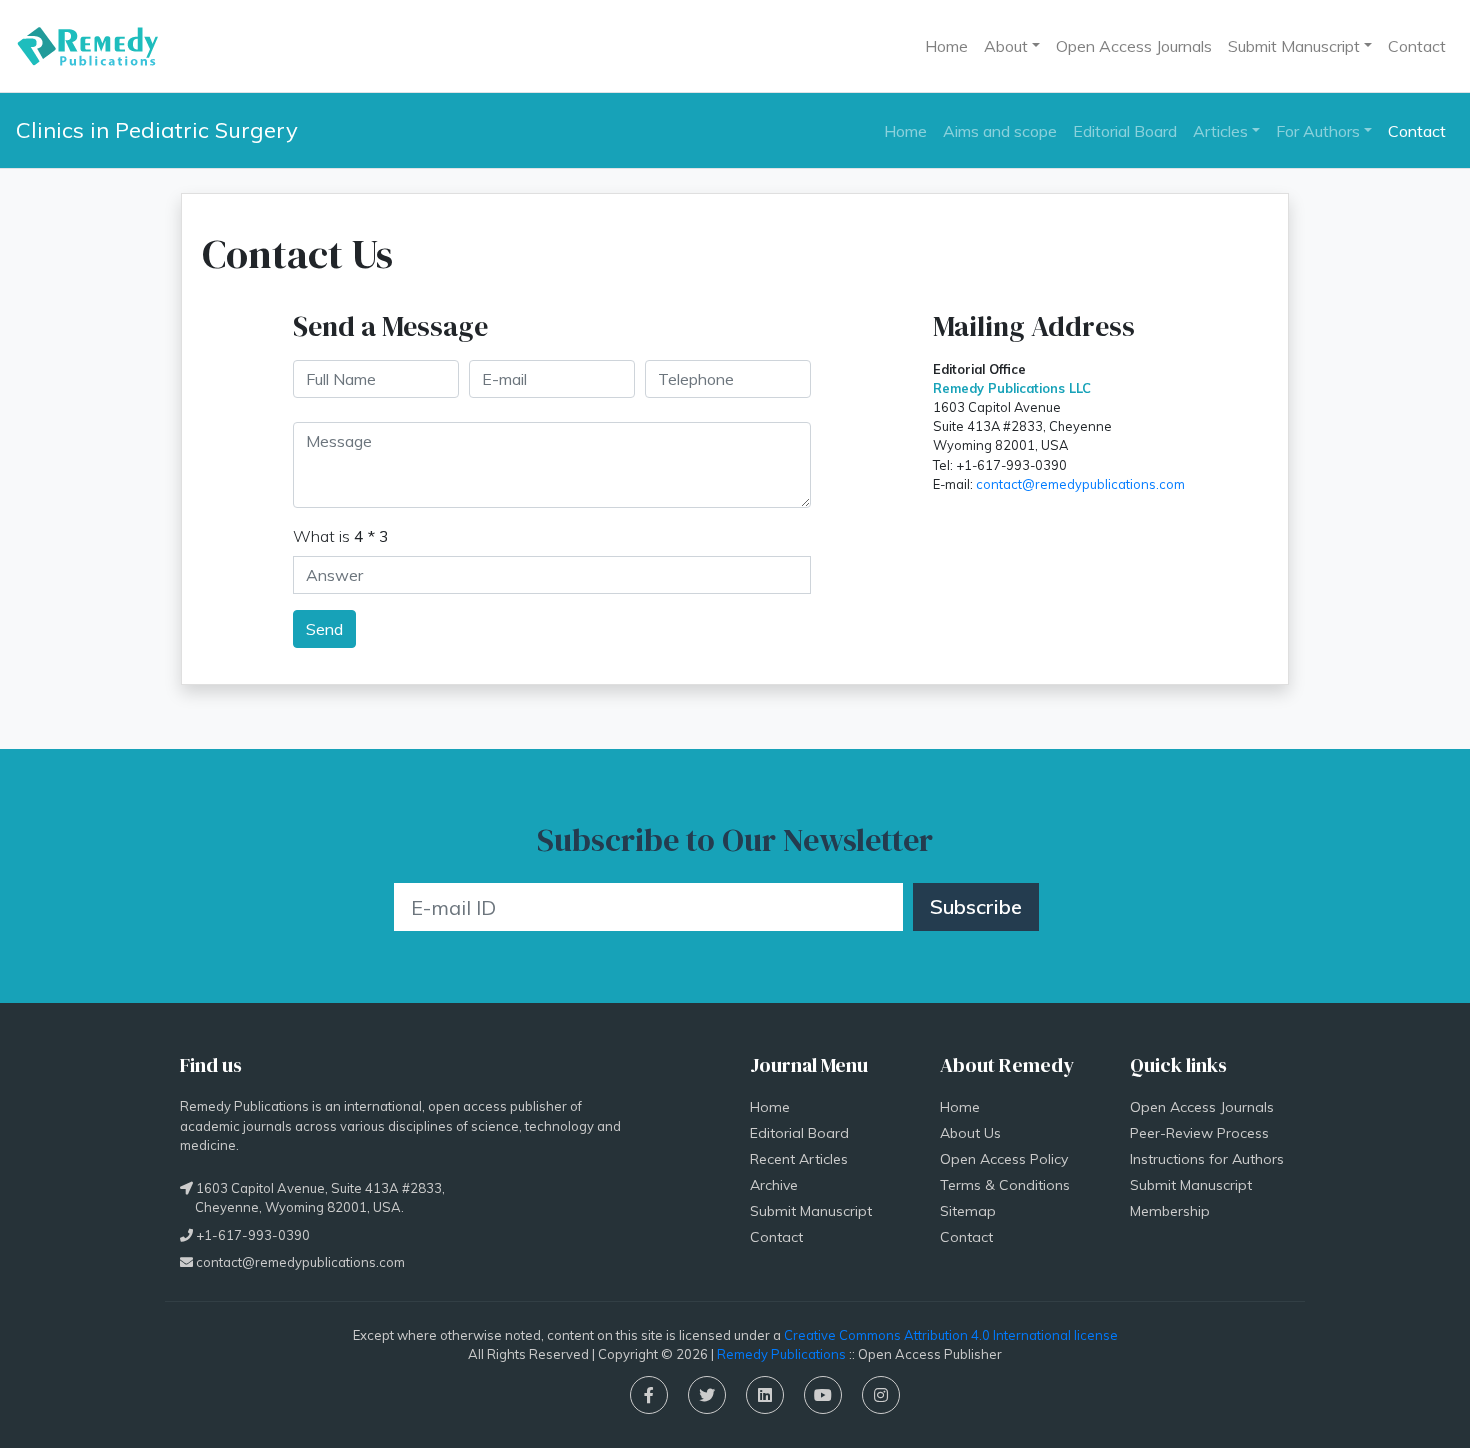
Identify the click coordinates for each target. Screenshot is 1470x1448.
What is (341, 536)
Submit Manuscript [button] (1294, 46)
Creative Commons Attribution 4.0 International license (951, 1335)
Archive (774, 1185)
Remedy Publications (781, 1354)
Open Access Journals (1134, 46)
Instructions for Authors (1207, 1159)
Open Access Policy (1004, 1159)
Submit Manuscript (811, 1211)
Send (324, 629)
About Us (970, 1133)
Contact (1417, 46)
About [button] (1006, 46)
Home (946, 46)
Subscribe (976, 906)
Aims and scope (1000, 131)
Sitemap (968, 1211)
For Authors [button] (1318, 131)
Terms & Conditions (1005, 1185)
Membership (1170, 1211)
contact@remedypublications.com (1080, 484)
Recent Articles (799, 1159)
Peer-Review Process (1199, 1133)
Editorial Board (1125, 131)
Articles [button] (1220, 131)
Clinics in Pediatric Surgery (157, 130)
